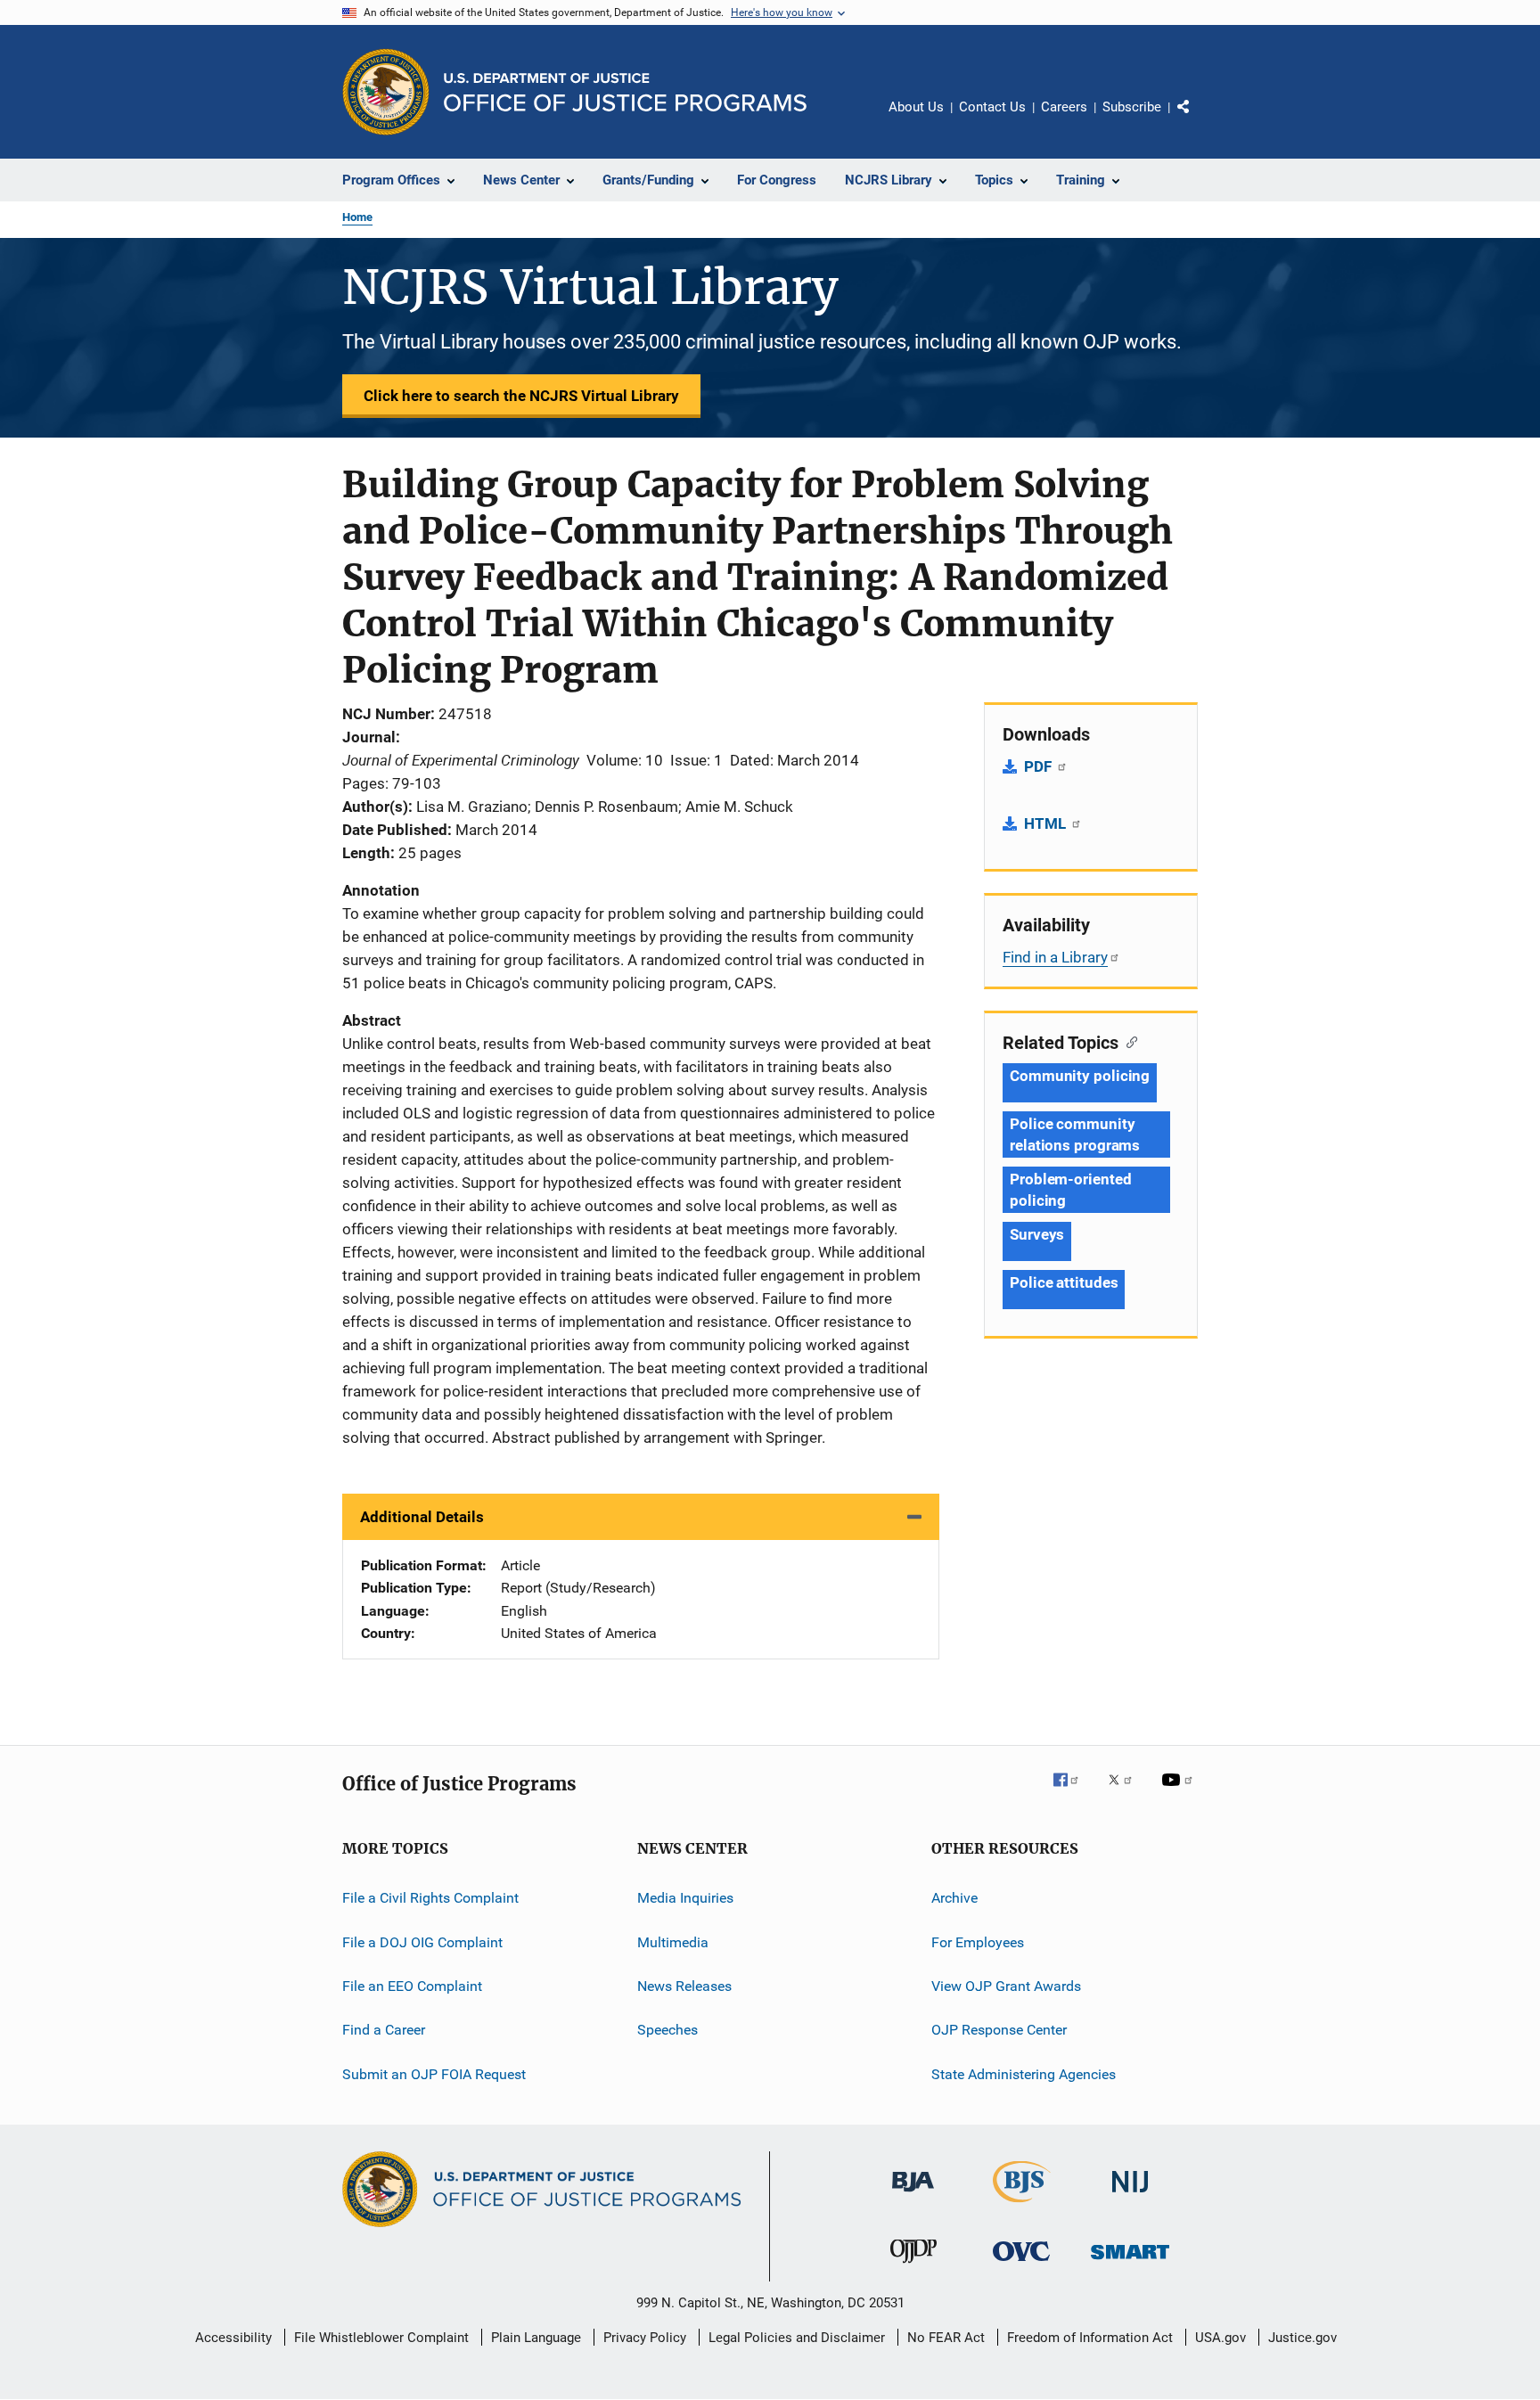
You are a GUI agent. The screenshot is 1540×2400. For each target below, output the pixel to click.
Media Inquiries (685, 1898)
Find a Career (384, 2030)
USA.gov (1221, 2338)
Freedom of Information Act (1090, 2338)
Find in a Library (1055, 957)
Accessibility (233, 2338)
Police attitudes (1064, 1282)
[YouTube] (1180, 1792)
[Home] (625, 92)
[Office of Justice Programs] (386, 92)
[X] (1126, 1792)
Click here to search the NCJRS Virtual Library (521, 396)
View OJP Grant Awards (1006, 1986)
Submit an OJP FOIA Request (434, 2074)
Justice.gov (1302, 2338)
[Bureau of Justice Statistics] (1022, 2206)
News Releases (684, 1986)
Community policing (1080, 1076)
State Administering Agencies (1024, 2074)
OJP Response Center (999, 2030)
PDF (1040, 766)
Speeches (668, 2030)
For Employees (978, 1942)
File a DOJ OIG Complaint (422, 1942)
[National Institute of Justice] (1130, 2195)
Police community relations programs (1075, 1134)
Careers (1064, 107)
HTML (1047, 823)
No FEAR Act (946, 2338)
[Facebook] (1073, 1792)
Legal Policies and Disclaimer (797, 2338)
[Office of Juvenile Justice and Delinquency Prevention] (913, 2266)
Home (357, 217)
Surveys (1037, 1234)
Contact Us (992, 107)
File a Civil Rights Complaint (430, 1898)
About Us (916, 107)
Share (1198, 119)
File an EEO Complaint (412, 1986)
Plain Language (536, 2338)
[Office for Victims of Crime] (1021, 2264)
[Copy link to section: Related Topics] (1128, 1041)
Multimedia (673, 1942)
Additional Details (422, 1517)
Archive (954, 1898)
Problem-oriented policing (1070, 1190)
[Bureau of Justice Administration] (913, 2195)
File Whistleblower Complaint (381, 2338)
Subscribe (1132, 107)
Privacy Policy (645, 2338)
